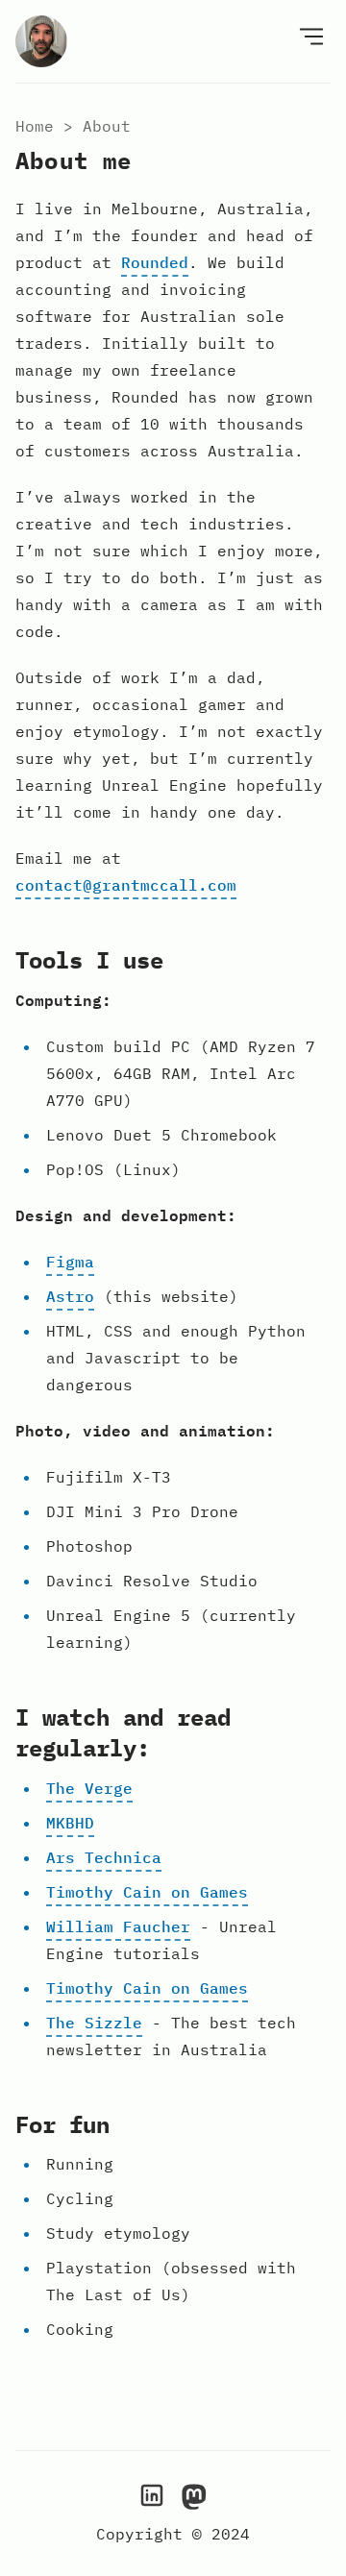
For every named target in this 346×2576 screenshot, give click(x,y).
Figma (70, 1262)
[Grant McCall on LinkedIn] (152, 2494)
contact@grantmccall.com (126, 885)
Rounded (155, 262)
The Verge (89, 1788)
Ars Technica (104, 1857)
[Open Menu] (311, 36)
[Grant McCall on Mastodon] (194, 2494)
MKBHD (70, 1823)
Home (35, 126)
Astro (70, 1296)
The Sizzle (94, 2023)
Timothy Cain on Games (147, 1892)
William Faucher (118, 1926)
